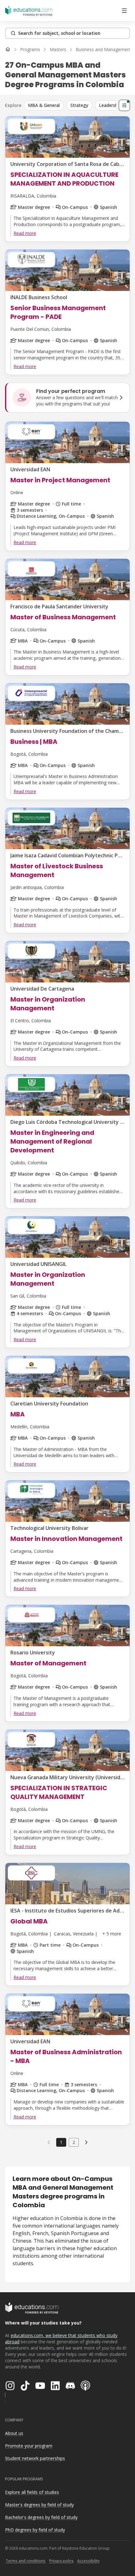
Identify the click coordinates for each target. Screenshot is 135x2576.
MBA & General (44, 105)
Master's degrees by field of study (39, 2505)
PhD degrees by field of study (35, 2530)
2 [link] (74, 2142)
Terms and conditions (26, 2561)
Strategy (79, 105)
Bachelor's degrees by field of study (41, 2517)
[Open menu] (124, 11)
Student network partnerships (35, 2458)
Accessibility (88, 2561)
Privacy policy (61, 2561)
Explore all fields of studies (32, 2492)
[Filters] (124, 105)
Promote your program (29, 2446)
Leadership (110, 105)
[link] (86, 2142)
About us (14, 2433)
